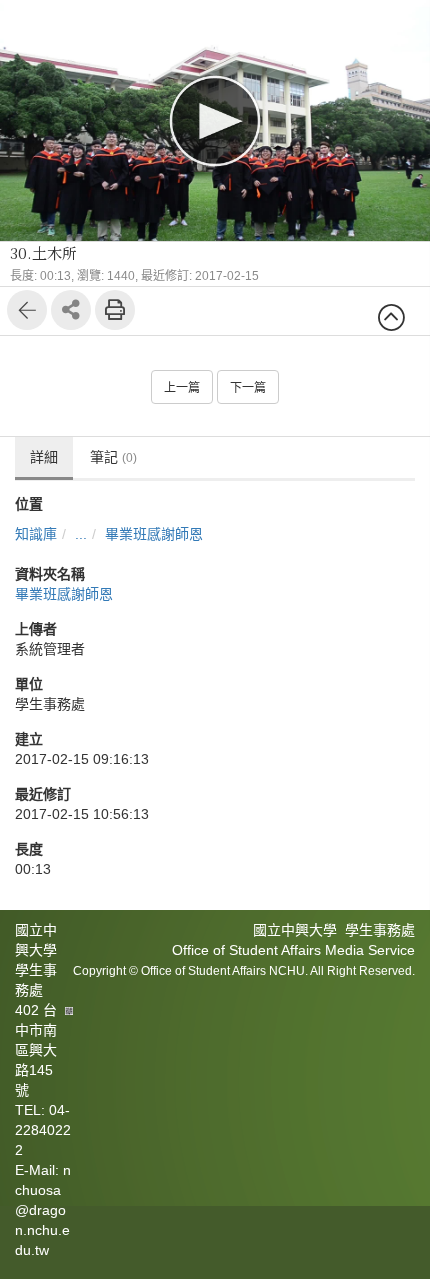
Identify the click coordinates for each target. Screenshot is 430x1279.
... (81, 534)
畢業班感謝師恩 (154, 534)
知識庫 (36, 534)
